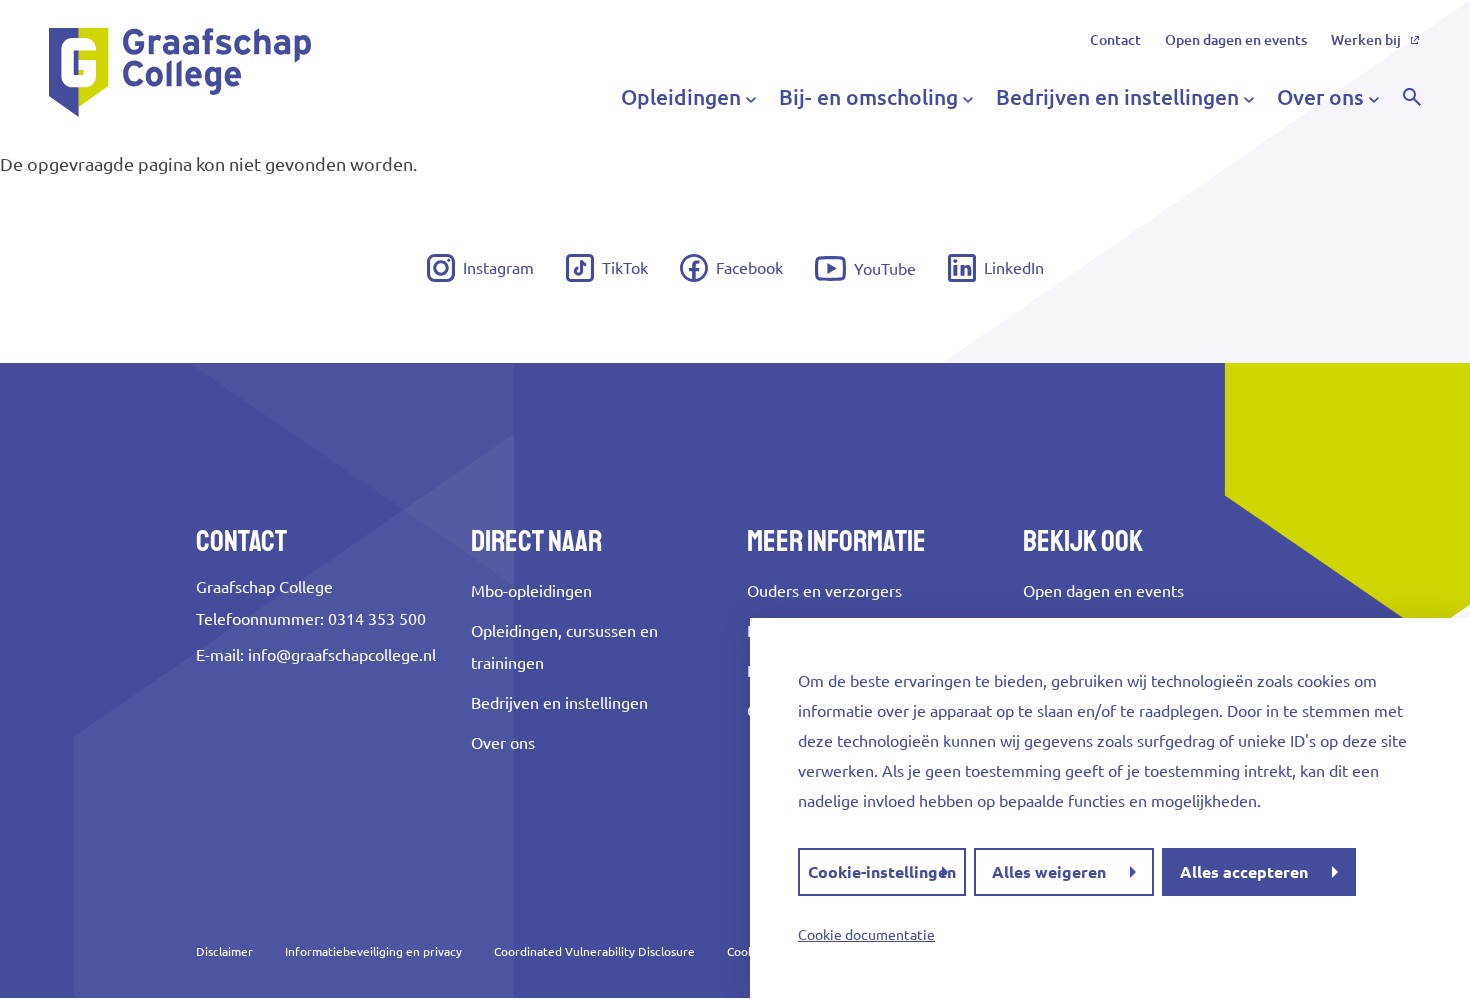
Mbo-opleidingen (531, 591)
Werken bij (1366, 40)
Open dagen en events (1236, 40)
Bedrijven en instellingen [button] (1117, 97)
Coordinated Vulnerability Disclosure (594, 951)
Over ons (503, 743)
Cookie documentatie (866, 935)
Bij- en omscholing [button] (868, 97)
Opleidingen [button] (681, 97)
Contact (1115, 40)
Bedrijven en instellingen (559, 703)
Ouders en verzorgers (824, 591)
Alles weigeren (1049, 872)
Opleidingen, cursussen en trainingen (564, 647)
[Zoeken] (1412, 97)
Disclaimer (224, 951)
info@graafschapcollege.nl (342, 655)
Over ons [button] (1320, 97)
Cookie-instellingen (882, 872)
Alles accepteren (1244, 872)
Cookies (748, 951)
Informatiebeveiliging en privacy (373, 951)
